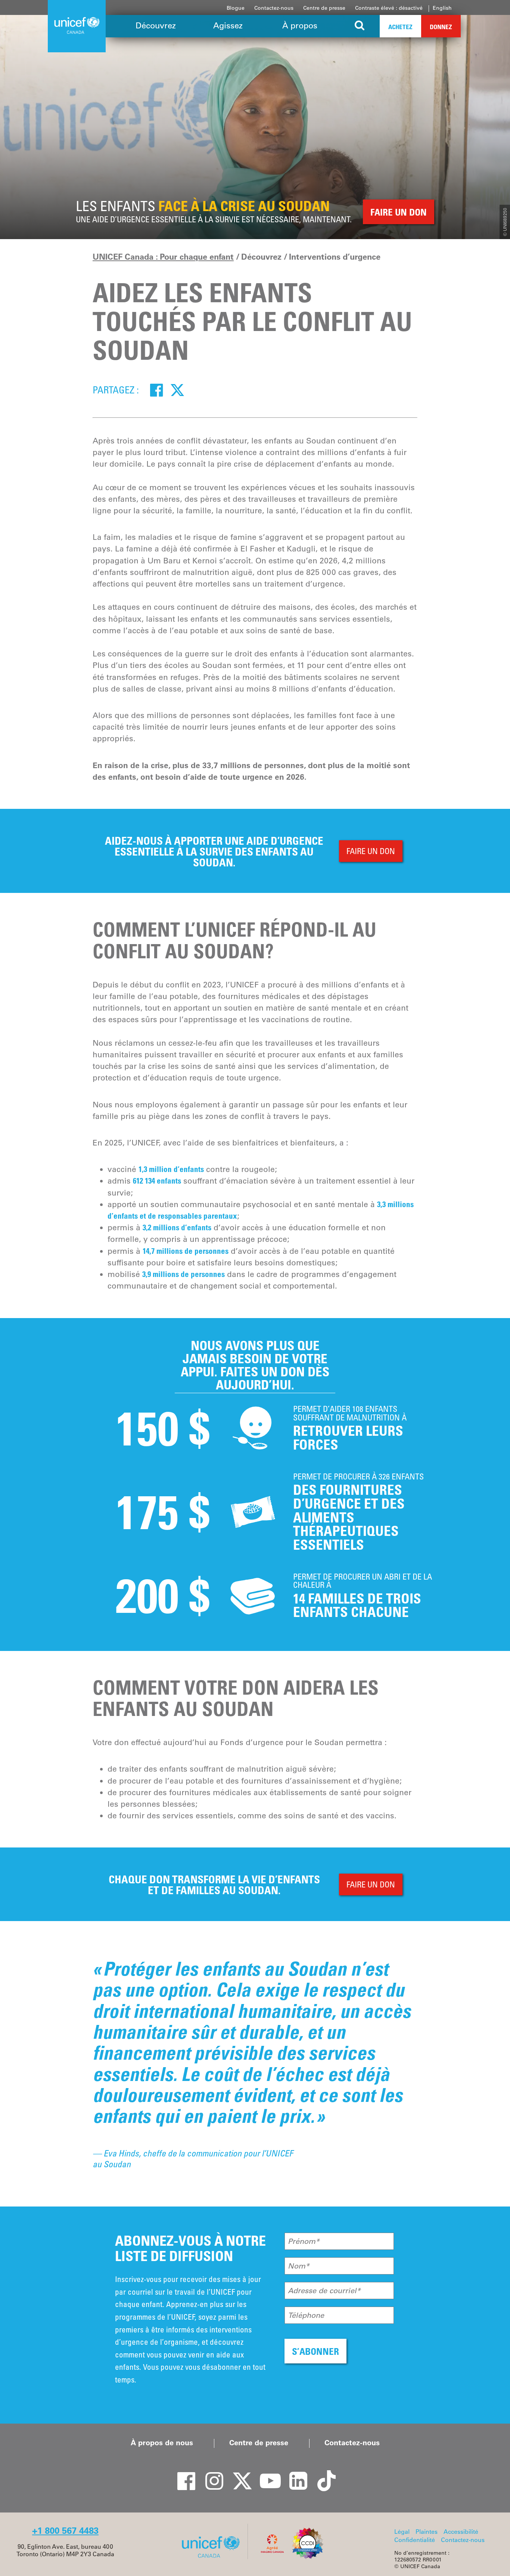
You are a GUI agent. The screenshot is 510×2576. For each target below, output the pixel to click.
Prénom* (304, 2241)
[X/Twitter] (238, 2474)
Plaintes (427, 2532)
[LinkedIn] (294, 2474)
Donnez (441, 27)
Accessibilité (461, 2532)
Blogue (236, 8)
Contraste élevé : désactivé (389, 8)
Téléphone (306, 2315)
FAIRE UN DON (371, 851)
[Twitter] (177, 390)
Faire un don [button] (399, 212)
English (442, 8)
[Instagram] (210, 2474)
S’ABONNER (315, 2351)
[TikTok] (322, 2474)
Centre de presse (324, 8)
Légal (402, 2532)
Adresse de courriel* (324, 2291)
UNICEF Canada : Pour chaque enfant (163, 257)
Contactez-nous (274, 8)
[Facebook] (156, 390)
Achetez (400, 27)
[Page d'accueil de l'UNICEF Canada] (213, 2557)
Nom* (299, 2266)
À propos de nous (162, 2443)
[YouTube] (266, 2474)
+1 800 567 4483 (65, 2531)
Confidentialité (415, 2540)
